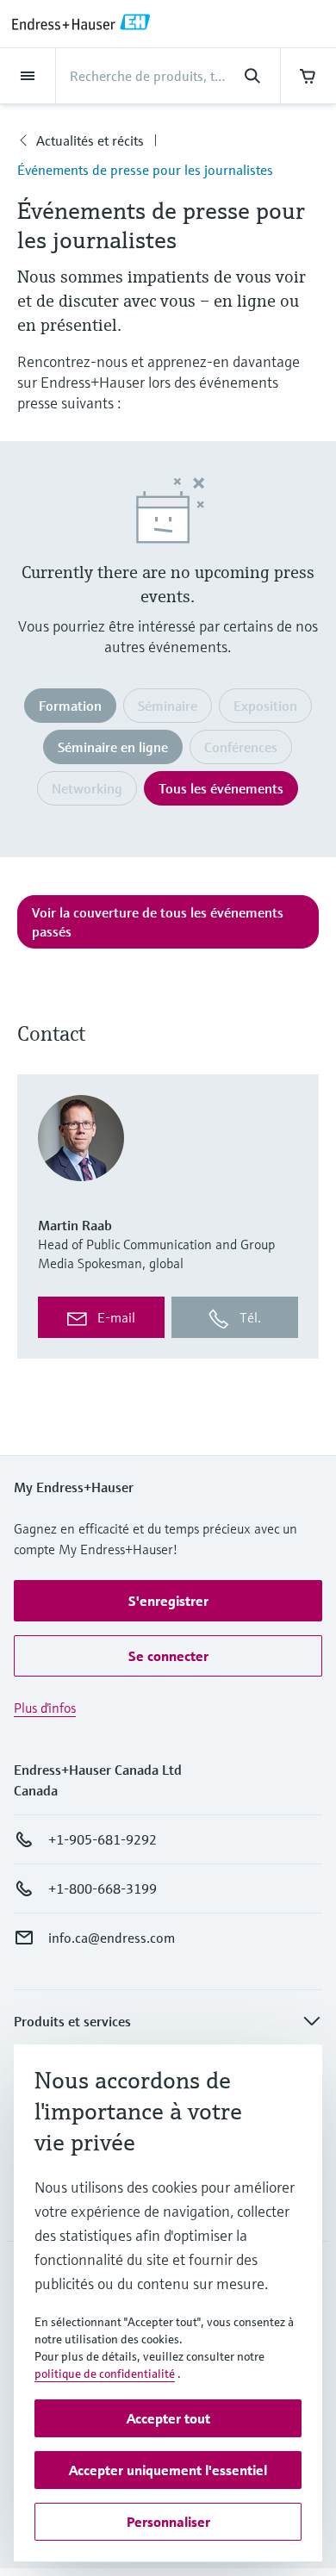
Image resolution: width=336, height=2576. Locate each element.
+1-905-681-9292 (103, 1839)
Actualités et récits (90, 140)
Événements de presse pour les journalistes (145, 170)
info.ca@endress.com (112, 1938)
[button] (168, 1601)
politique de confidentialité (105, 2374)
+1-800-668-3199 (103, 1888)
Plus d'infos (45, 1708)
